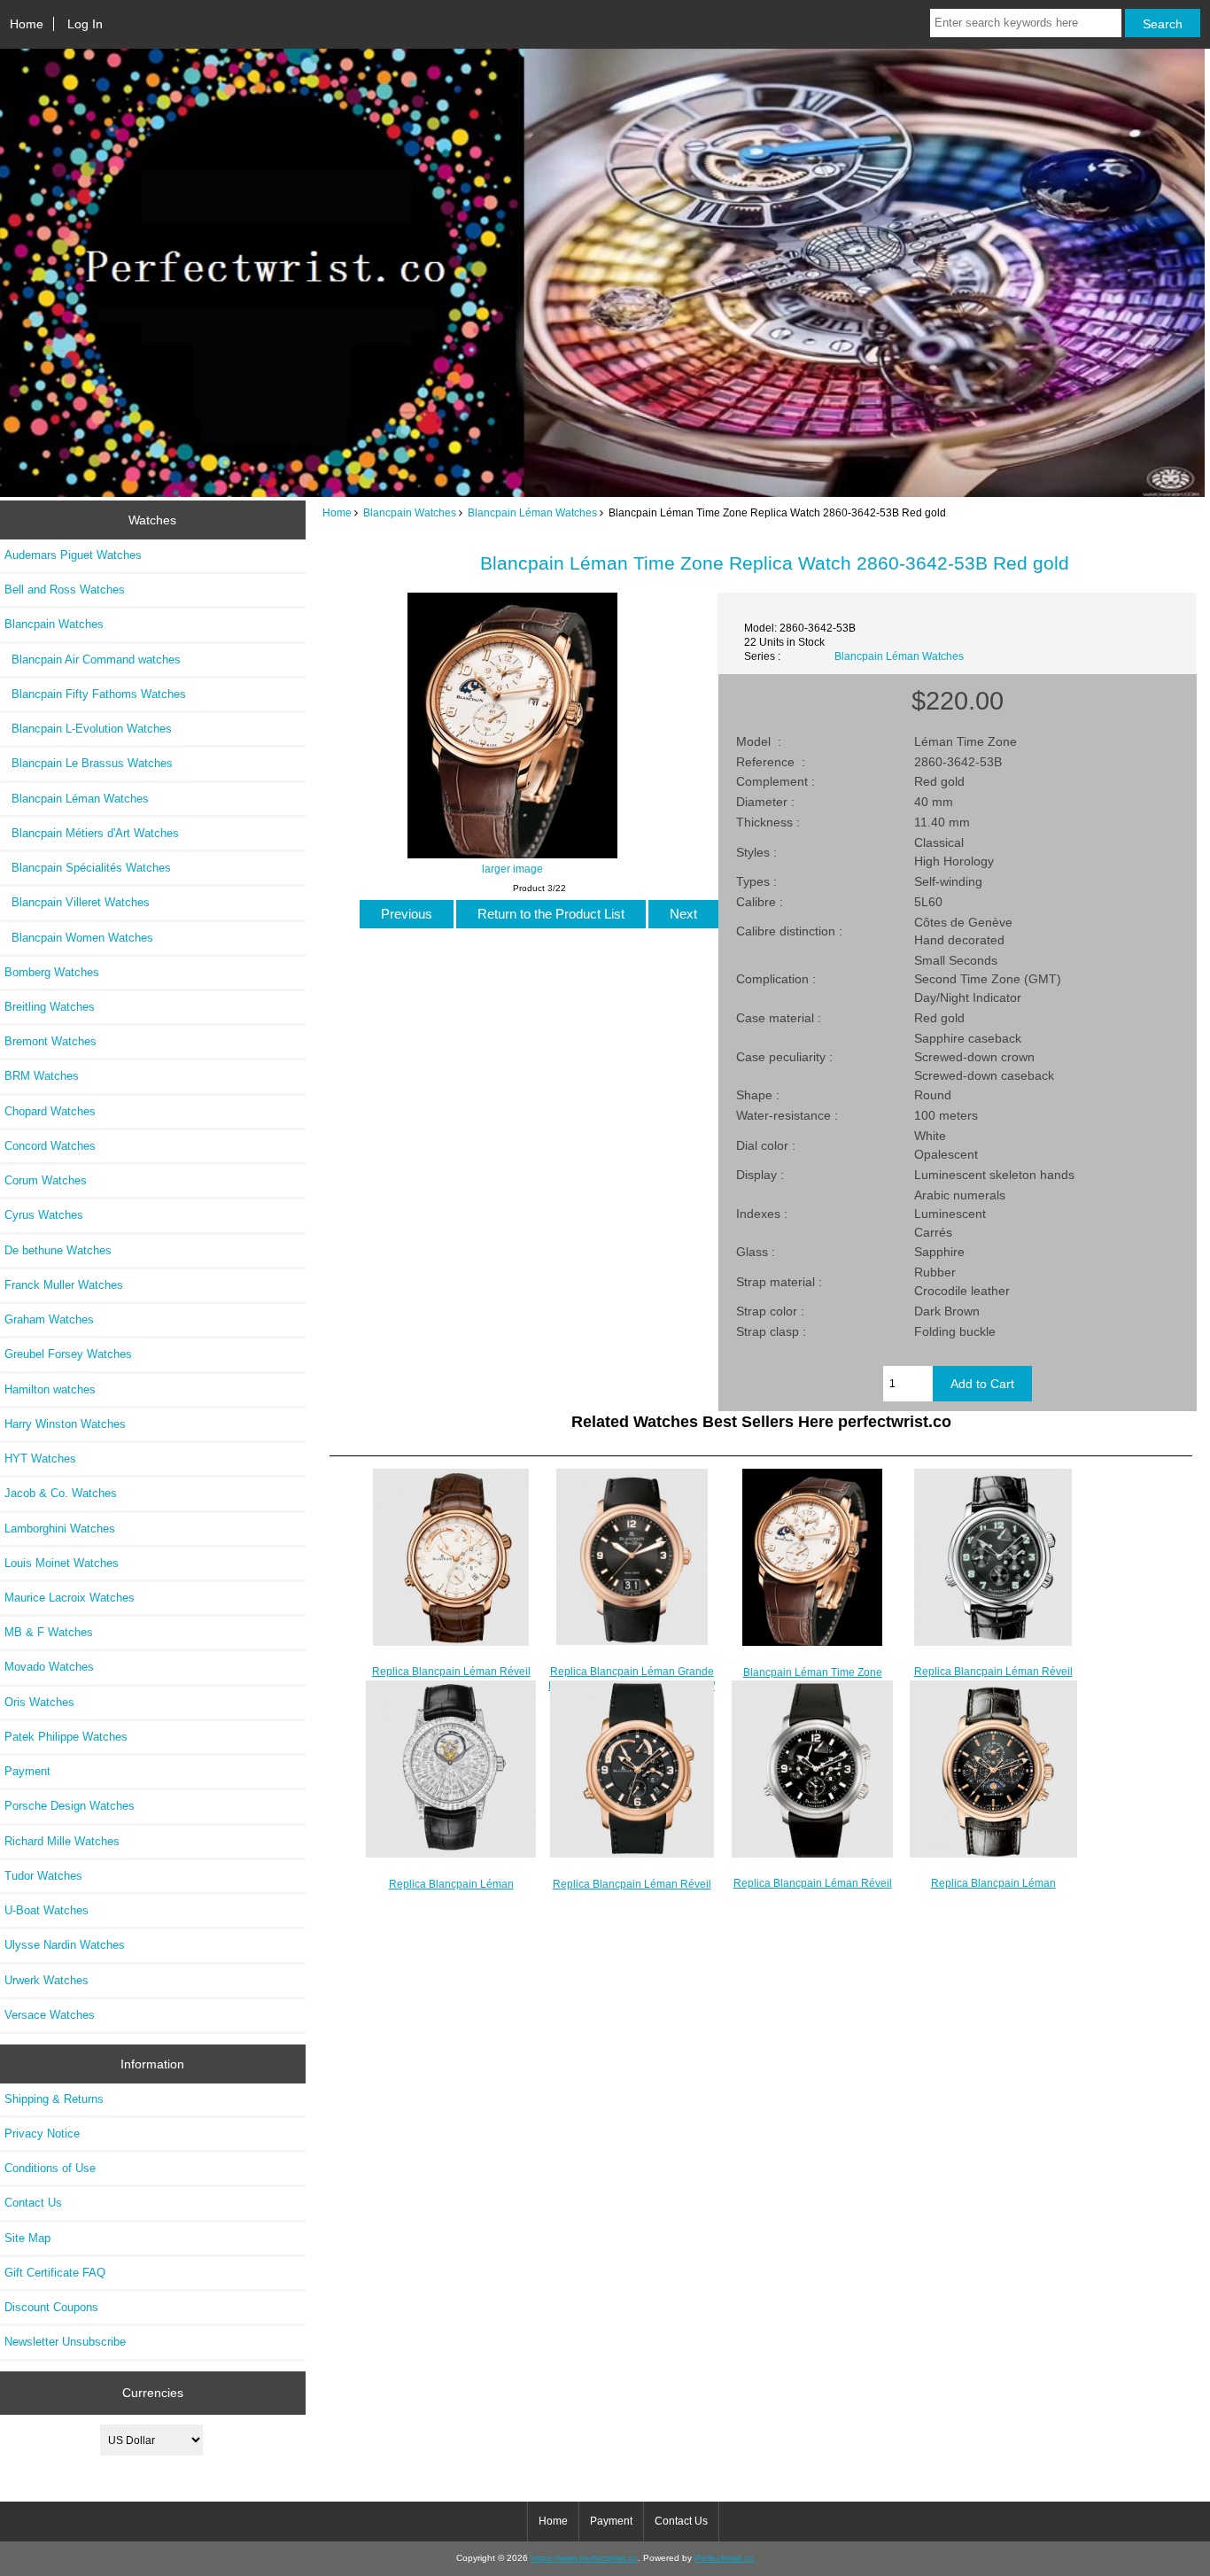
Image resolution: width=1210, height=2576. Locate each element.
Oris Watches (39, 1702)
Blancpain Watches (410, 512)
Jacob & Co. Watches (61, 1493)
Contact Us (33, 2203)
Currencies (153, 2393)
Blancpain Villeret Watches (77, 902)
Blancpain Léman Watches (532, 512)
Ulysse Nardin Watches (65, 1945)
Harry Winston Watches (65, 1424)
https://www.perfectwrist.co (584, 2558)
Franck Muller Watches (64, 1285)
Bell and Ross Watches (65, 590)
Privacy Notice (42, 2134)
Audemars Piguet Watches (73, 555)
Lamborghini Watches (60, 1529)
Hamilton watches (50, 1389)
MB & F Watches (49, 1632)
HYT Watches (40, 1459)
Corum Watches (46, 1180)
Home (27, 24)
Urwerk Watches (47, 1980)
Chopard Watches (50, 1111)
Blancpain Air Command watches (93, 660)
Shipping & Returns (54, 2099)
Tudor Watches (43, 1876)
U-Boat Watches (47, 1910)
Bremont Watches (50, 1041)
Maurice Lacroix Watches (70, 1598)
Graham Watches (49, 1319)
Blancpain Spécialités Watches (88, 868)
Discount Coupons (51, 2307)
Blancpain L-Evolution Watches (88, 729)
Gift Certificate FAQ (55, 2273)
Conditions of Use (50, 2168)
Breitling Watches (50, 1007)
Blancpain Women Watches (79, 938)
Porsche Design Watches (70, 1806)
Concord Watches (50, 1146)
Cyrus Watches (44, 1215)
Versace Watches (50, 2015)
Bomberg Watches (52, 972)
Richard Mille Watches (62, 1841)
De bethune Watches (58, 1250)
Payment (27, 1771)
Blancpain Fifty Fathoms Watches (95, 694)
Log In (85, 24)
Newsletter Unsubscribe (65, 2342)
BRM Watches (42, 1076)
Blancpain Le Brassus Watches (89, 763)
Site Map (27, 2238)
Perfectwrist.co (724, 2558)
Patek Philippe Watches (66, 1737)
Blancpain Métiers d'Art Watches (92, 833)
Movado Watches (49, 1667)
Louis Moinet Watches (62, 1563)
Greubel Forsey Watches (68, 1354)
